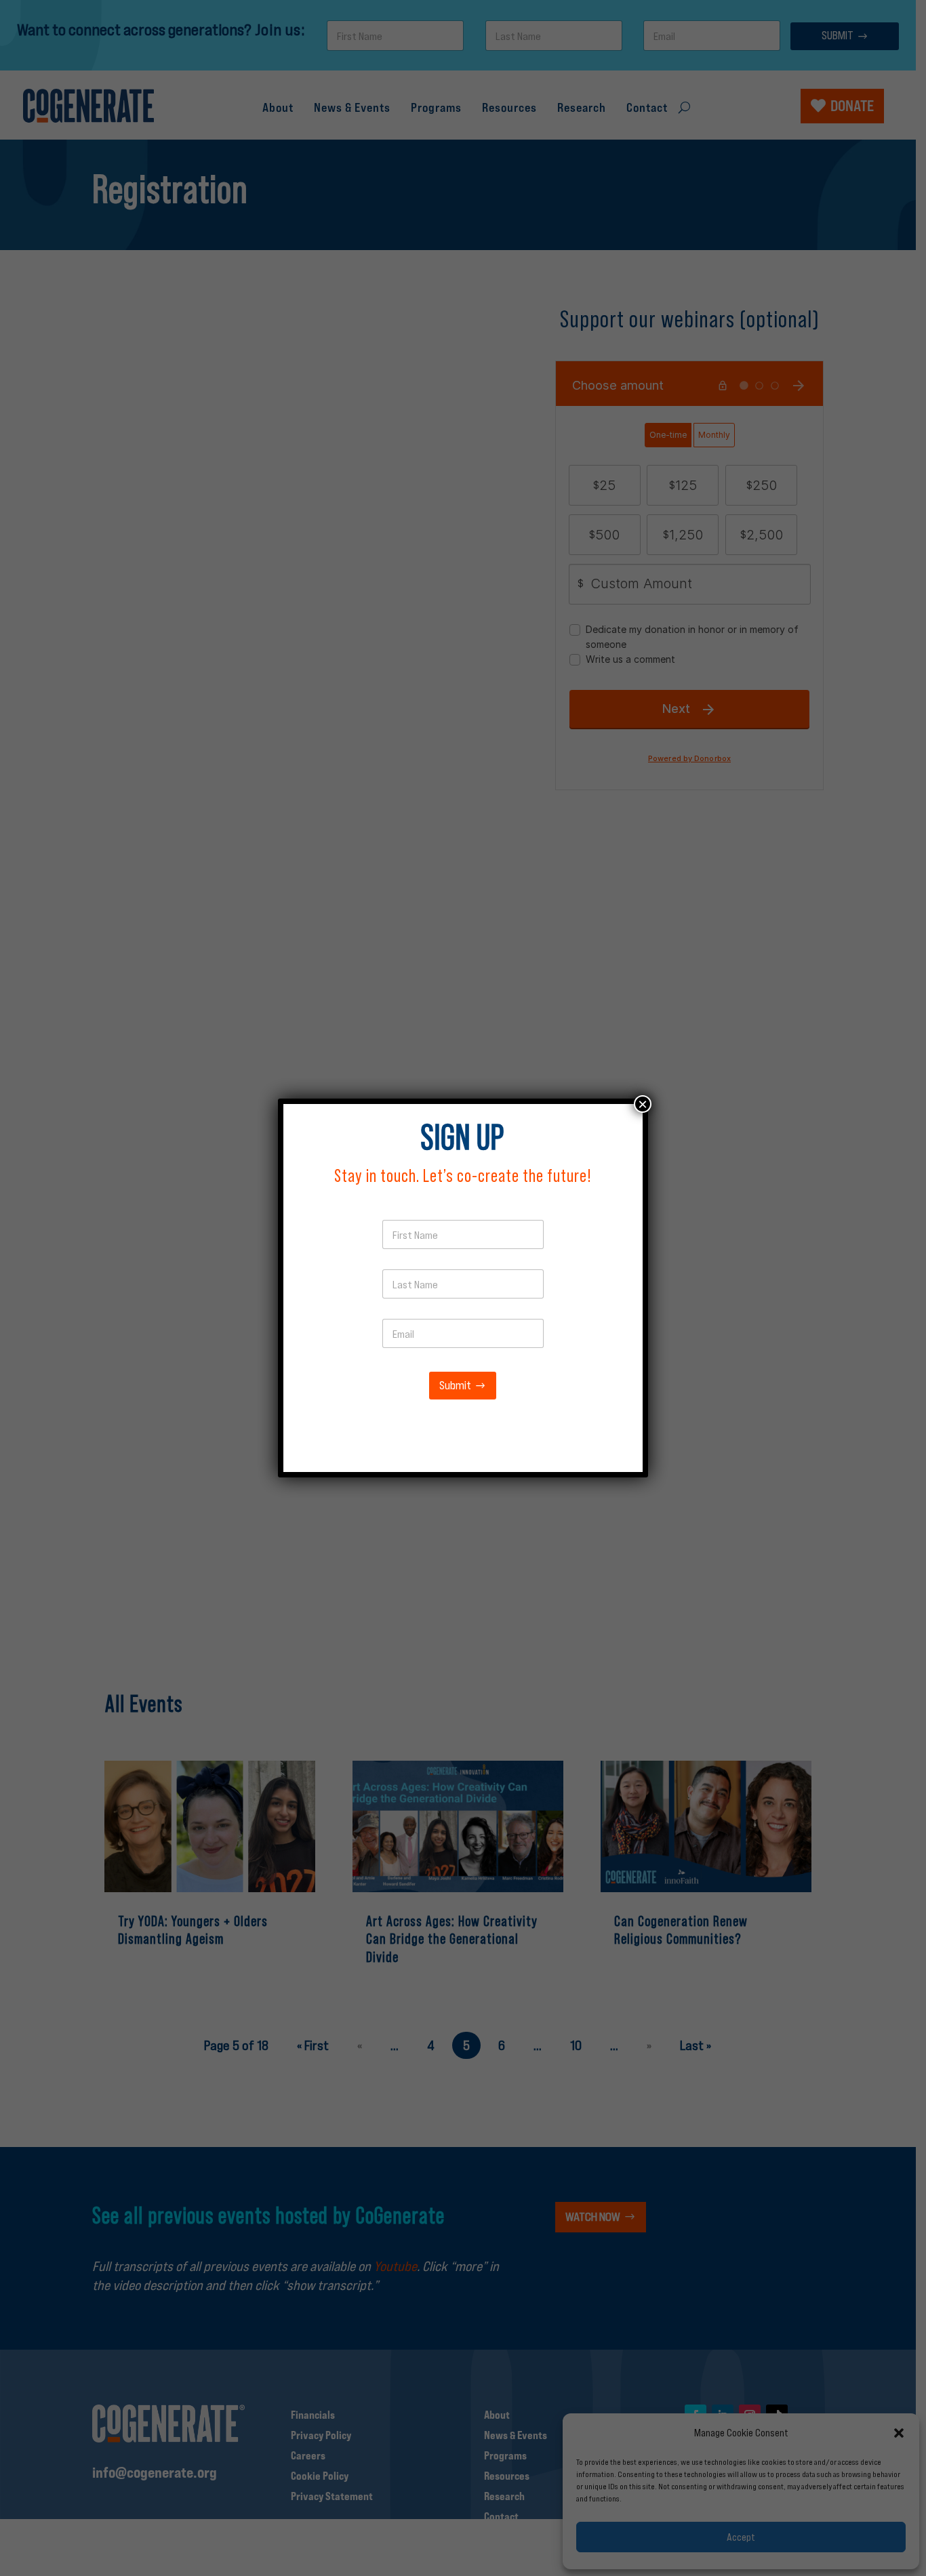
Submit (455, 1386)
